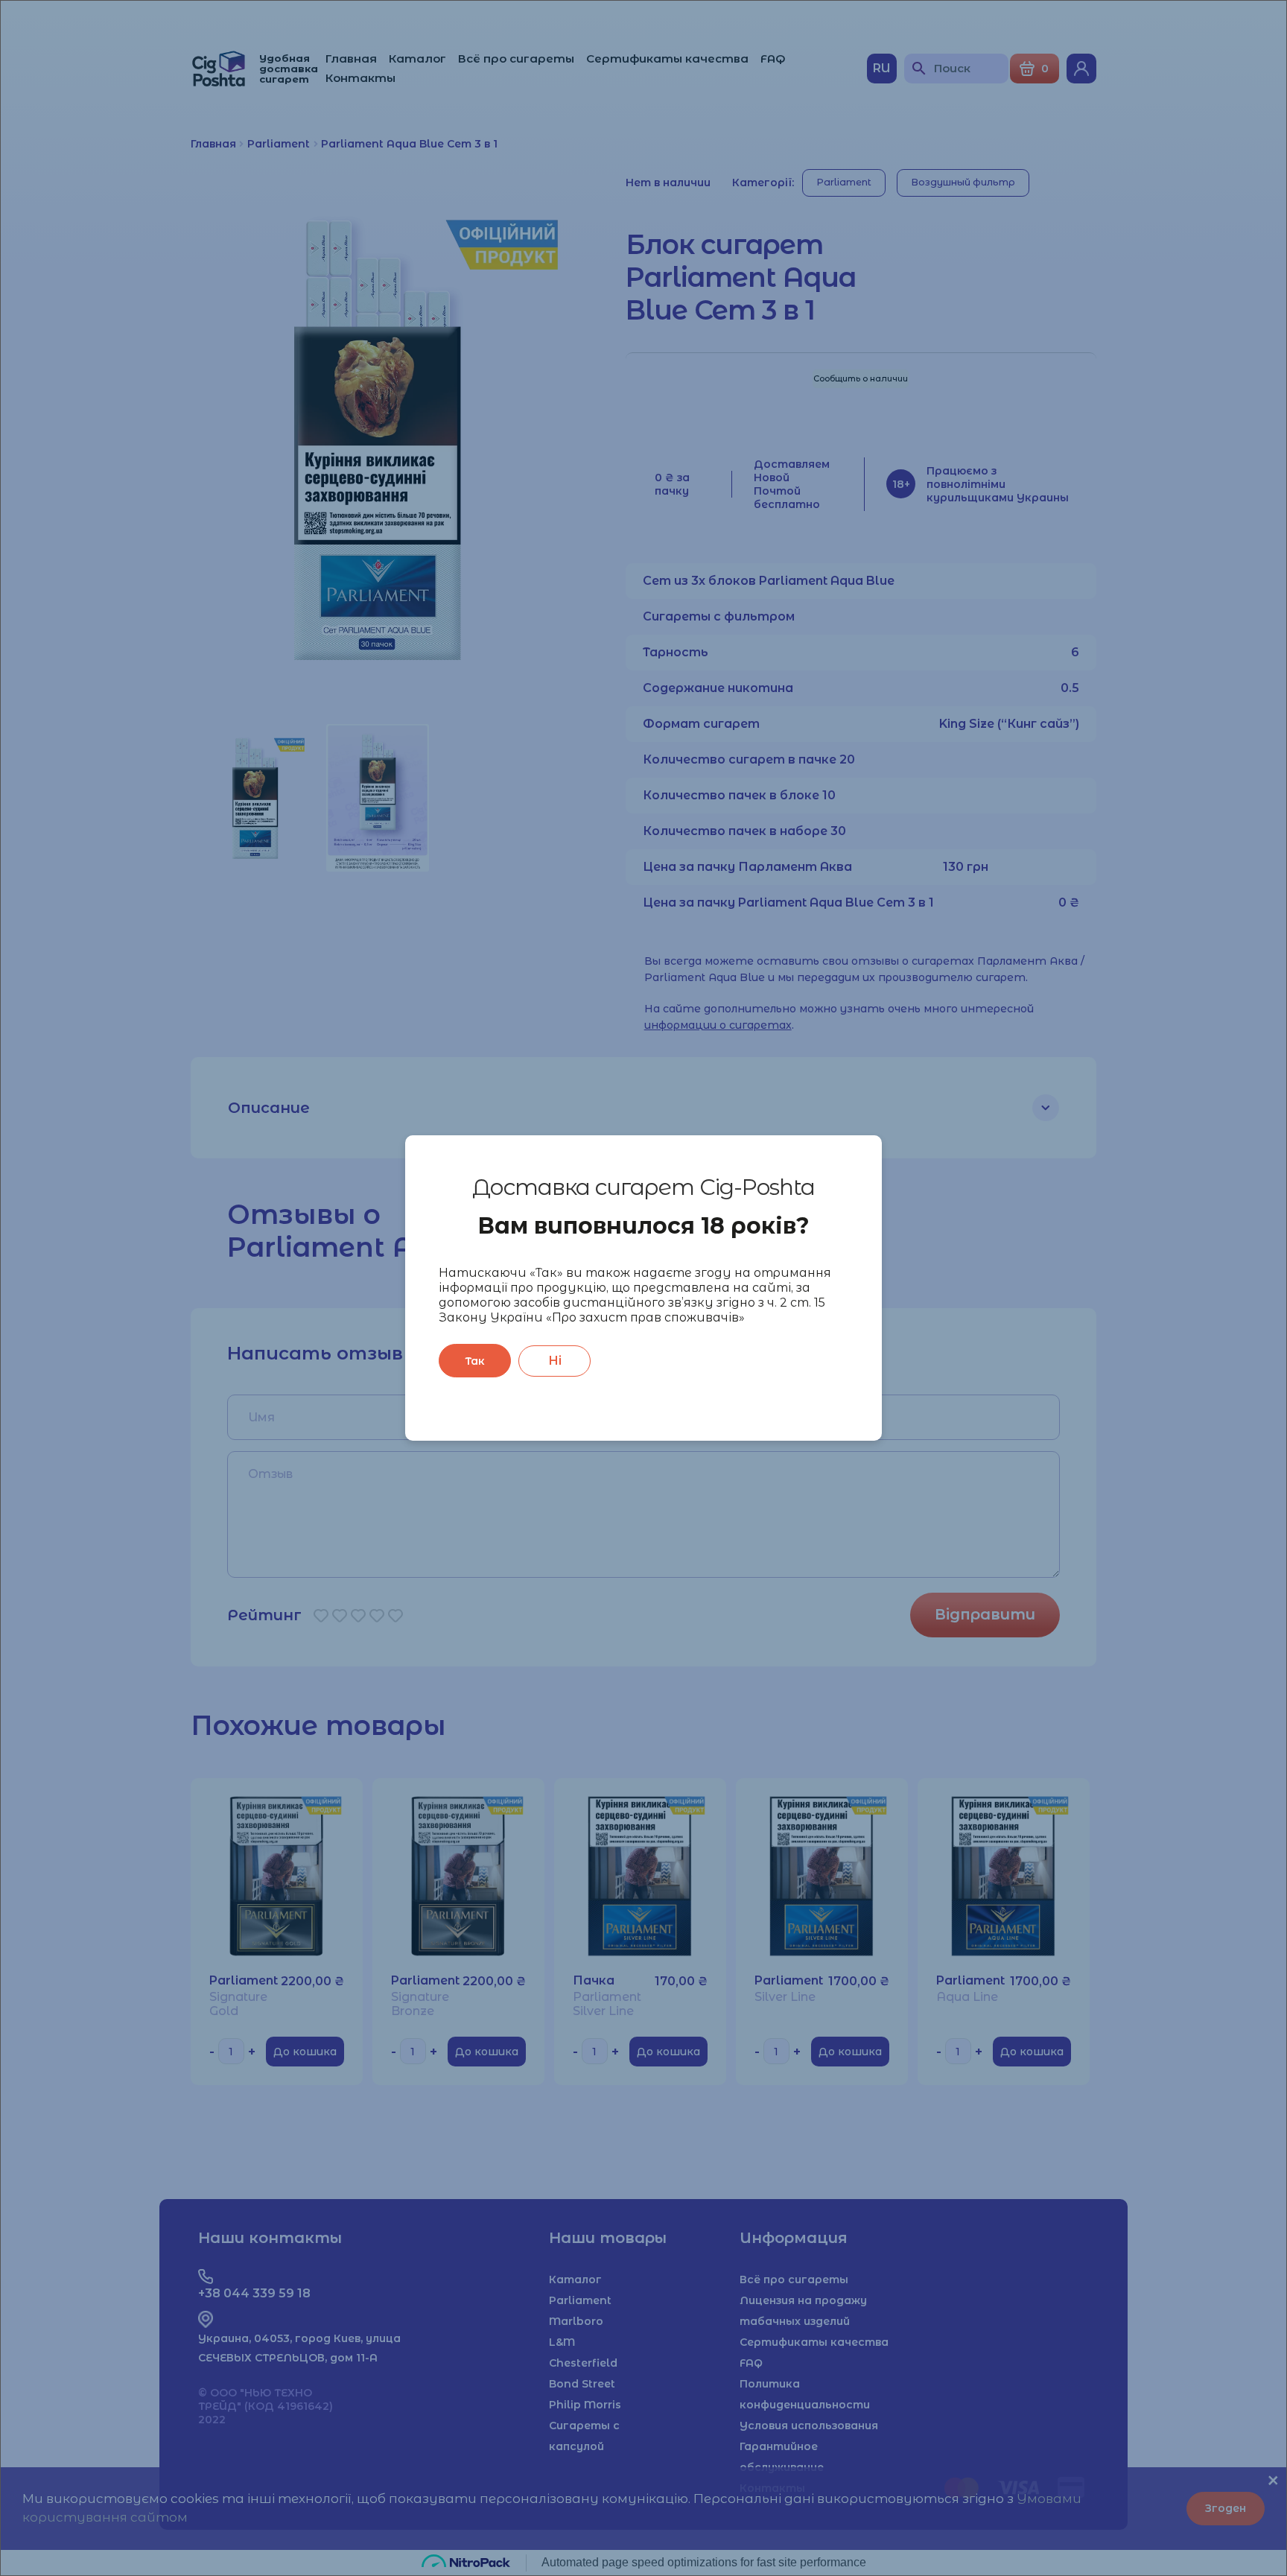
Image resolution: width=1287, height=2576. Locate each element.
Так (475, 1361)
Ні (555, 1361)
